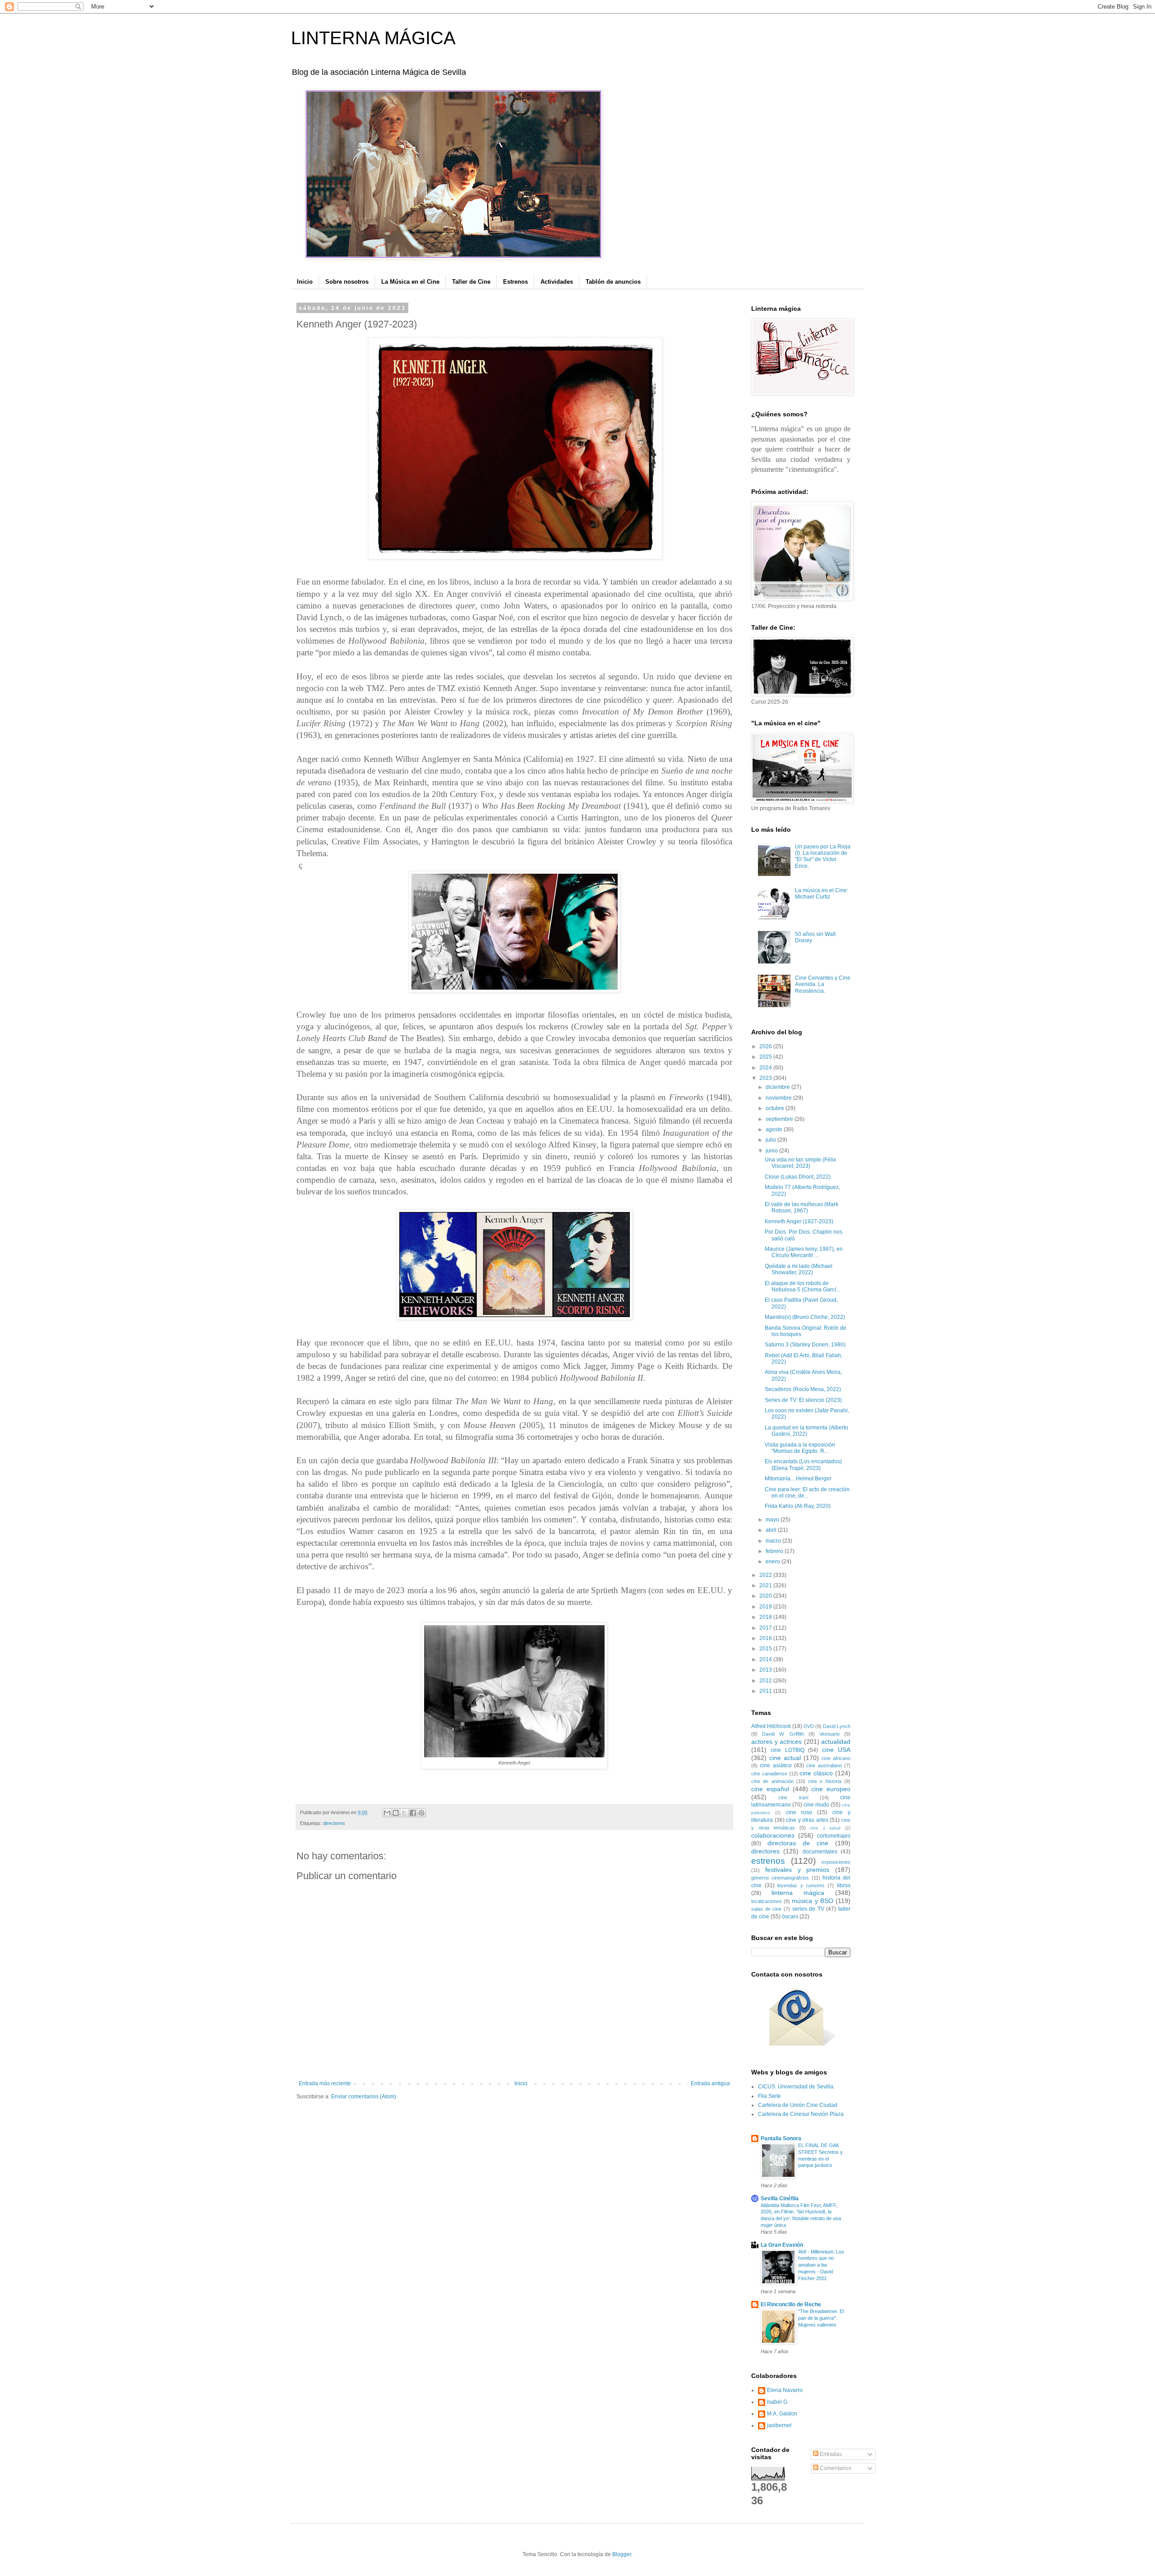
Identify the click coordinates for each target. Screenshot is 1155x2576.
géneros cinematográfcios (780, 1878)
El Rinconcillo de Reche (791, 2304)
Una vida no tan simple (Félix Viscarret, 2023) (800, 1163)
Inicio (305, 282)
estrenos (768, 1861)
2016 (766, 1638)
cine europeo (831, 1789)
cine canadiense (769, 1774)
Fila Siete (769, 2096)
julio (772, 1140)
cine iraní (793, 1797)
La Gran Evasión (782, 2245)
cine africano (836, 1758)
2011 (766, 1691)
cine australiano (824, 1765)
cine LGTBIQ (787, 1750)
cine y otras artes (807, 1820)
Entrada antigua (710, 2083)
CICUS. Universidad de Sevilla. (796, 2087)
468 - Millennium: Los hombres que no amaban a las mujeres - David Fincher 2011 (821, 2265)
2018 (766, 1617)
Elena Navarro (785, 2390)
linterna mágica (798, 1893)
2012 (766, 1681)
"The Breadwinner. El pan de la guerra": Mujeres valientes (821, 2318)
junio (772, 1151)
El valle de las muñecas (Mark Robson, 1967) (802, 1207)
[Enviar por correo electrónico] (387, 1813)
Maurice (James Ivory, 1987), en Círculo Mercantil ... (804, 1252)
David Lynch (837, 1726)
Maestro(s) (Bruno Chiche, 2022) (805, 1317)
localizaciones (767, 1901)
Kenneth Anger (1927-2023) (799, 1221)
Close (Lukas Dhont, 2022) (798, 1177)
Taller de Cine (471, 282)
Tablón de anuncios (613, 282)
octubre (776, 1108)
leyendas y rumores (801, 1885)
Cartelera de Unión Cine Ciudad (798, 2105)
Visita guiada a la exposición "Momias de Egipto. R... (800, 1448)
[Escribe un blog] (396, 1813)
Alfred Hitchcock (771, 1726)
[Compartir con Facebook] (413, 1813)
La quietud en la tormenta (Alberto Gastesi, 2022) (806, 1431)
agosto (775, 1129)
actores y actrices (776, 1742)
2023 (766, 1078)
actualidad (836, 1742)
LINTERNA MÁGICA (373, 38)
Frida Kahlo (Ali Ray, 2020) (798, 1506)
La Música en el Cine (410, 282)
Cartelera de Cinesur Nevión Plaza (801, 2114)
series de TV (808, 1909)
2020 (766, 1596)
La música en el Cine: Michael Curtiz (822, 894)
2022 (766, 1575)
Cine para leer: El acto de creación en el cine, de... (807, 1493)
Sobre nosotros (347, 282)
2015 (766, 1649)
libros (844, 1885)
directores (334, 1823)
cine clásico (816, 1773)
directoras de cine (798, 1843)
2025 (766, 1057)
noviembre (779, 1098)
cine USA (836, 1750)
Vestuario (829, 1734)
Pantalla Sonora (781, 2138)
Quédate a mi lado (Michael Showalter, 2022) (799, 1269)
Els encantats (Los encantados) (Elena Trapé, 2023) (803, 1465)
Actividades (557, 282)
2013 (766, 1670)
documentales (820, 1852)
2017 (766, 1628)
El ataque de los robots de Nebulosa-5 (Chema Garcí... (802, 1286)
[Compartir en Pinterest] (421, 1813)
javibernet (779, 2425)
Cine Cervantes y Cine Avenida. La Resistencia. (823, 984)
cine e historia (825, 1781)
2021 (766, 1585)
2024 (766, 1068)
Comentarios (835, 2468)
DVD (809, 1726)
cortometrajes (834, 1836)
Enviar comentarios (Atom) (364, 2097)
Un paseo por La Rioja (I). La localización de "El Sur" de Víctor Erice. (823, 856)
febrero (775, 1551)
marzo (774, 1541)
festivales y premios (797, 1870)
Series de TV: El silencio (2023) (803, 1400)
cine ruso (799, 1812)
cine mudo (816, 1805)
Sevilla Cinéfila (780, 2198)
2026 (766, 1046)
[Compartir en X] (404, 1813)
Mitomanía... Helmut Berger (798, 1479)
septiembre (780, 1119)
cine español (770, 1789)
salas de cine (766, 1909)
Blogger (622, 2554)
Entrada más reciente (325, 2083)
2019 (766, 1607)
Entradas (830, 2454)
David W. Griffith (783, 1734)
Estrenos (515, 282)
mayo (773, 1520)
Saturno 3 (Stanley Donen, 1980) (805, 1345)
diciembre (778, 1087)
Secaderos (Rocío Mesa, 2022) (803, 1389)
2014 (766, 1659)
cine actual (785, 1758)
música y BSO (812, 1901)
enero (774, 1562)
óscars (790, 1917)
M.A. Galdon (782, 2414)
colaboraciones (773, 1835)
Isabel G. (778, 2402)
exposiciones (836, 1862)
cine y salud (825, 1828)
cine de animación (772, 1781)
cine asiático (776, 1765)
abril (772, 1530)
